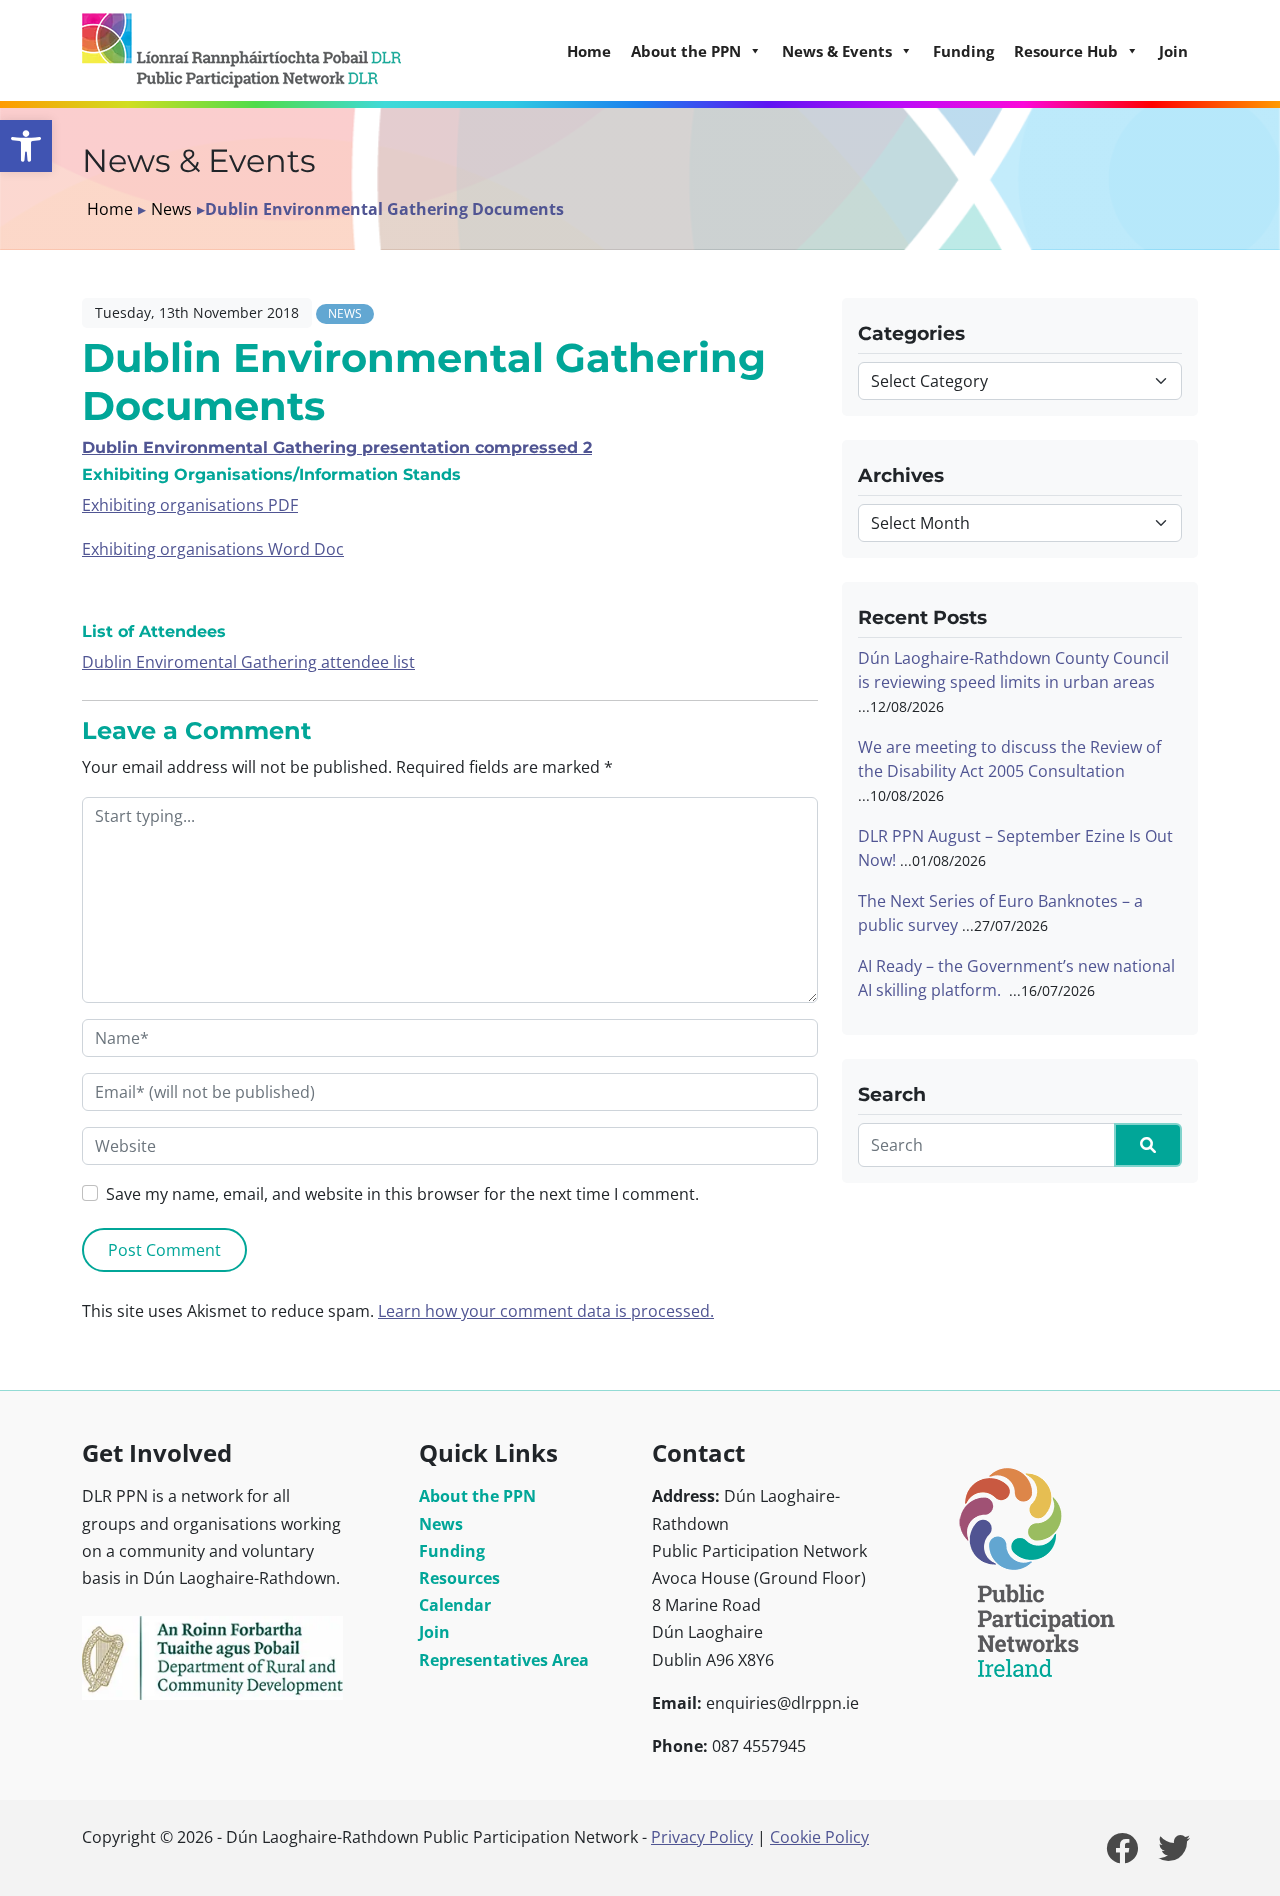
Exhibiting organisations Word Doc (213, 549)
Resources (459, 1578)
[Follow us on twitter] (1174, 1854)
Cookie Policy (819, 1837)
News (171, 209)
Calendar (455, 1605)
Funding (963, 51)
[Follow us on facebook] (1122, 1854)
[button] (26, 146)
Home (589, 51)
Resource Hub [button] (1066, 51)
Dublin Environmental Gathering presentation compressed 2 (337, 447)
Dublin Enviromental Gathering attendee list (248, 662)
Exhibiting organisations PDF (190, 505)
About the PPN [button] (686, 51)
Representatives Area (504, 1660)
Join (1173, 51)
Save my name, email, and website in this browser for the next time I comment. (402, 1194)
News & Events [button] (837, 51)
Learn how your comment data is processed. (546, 1311)
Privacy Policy (702, 1837)
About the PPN (477, 1496)
